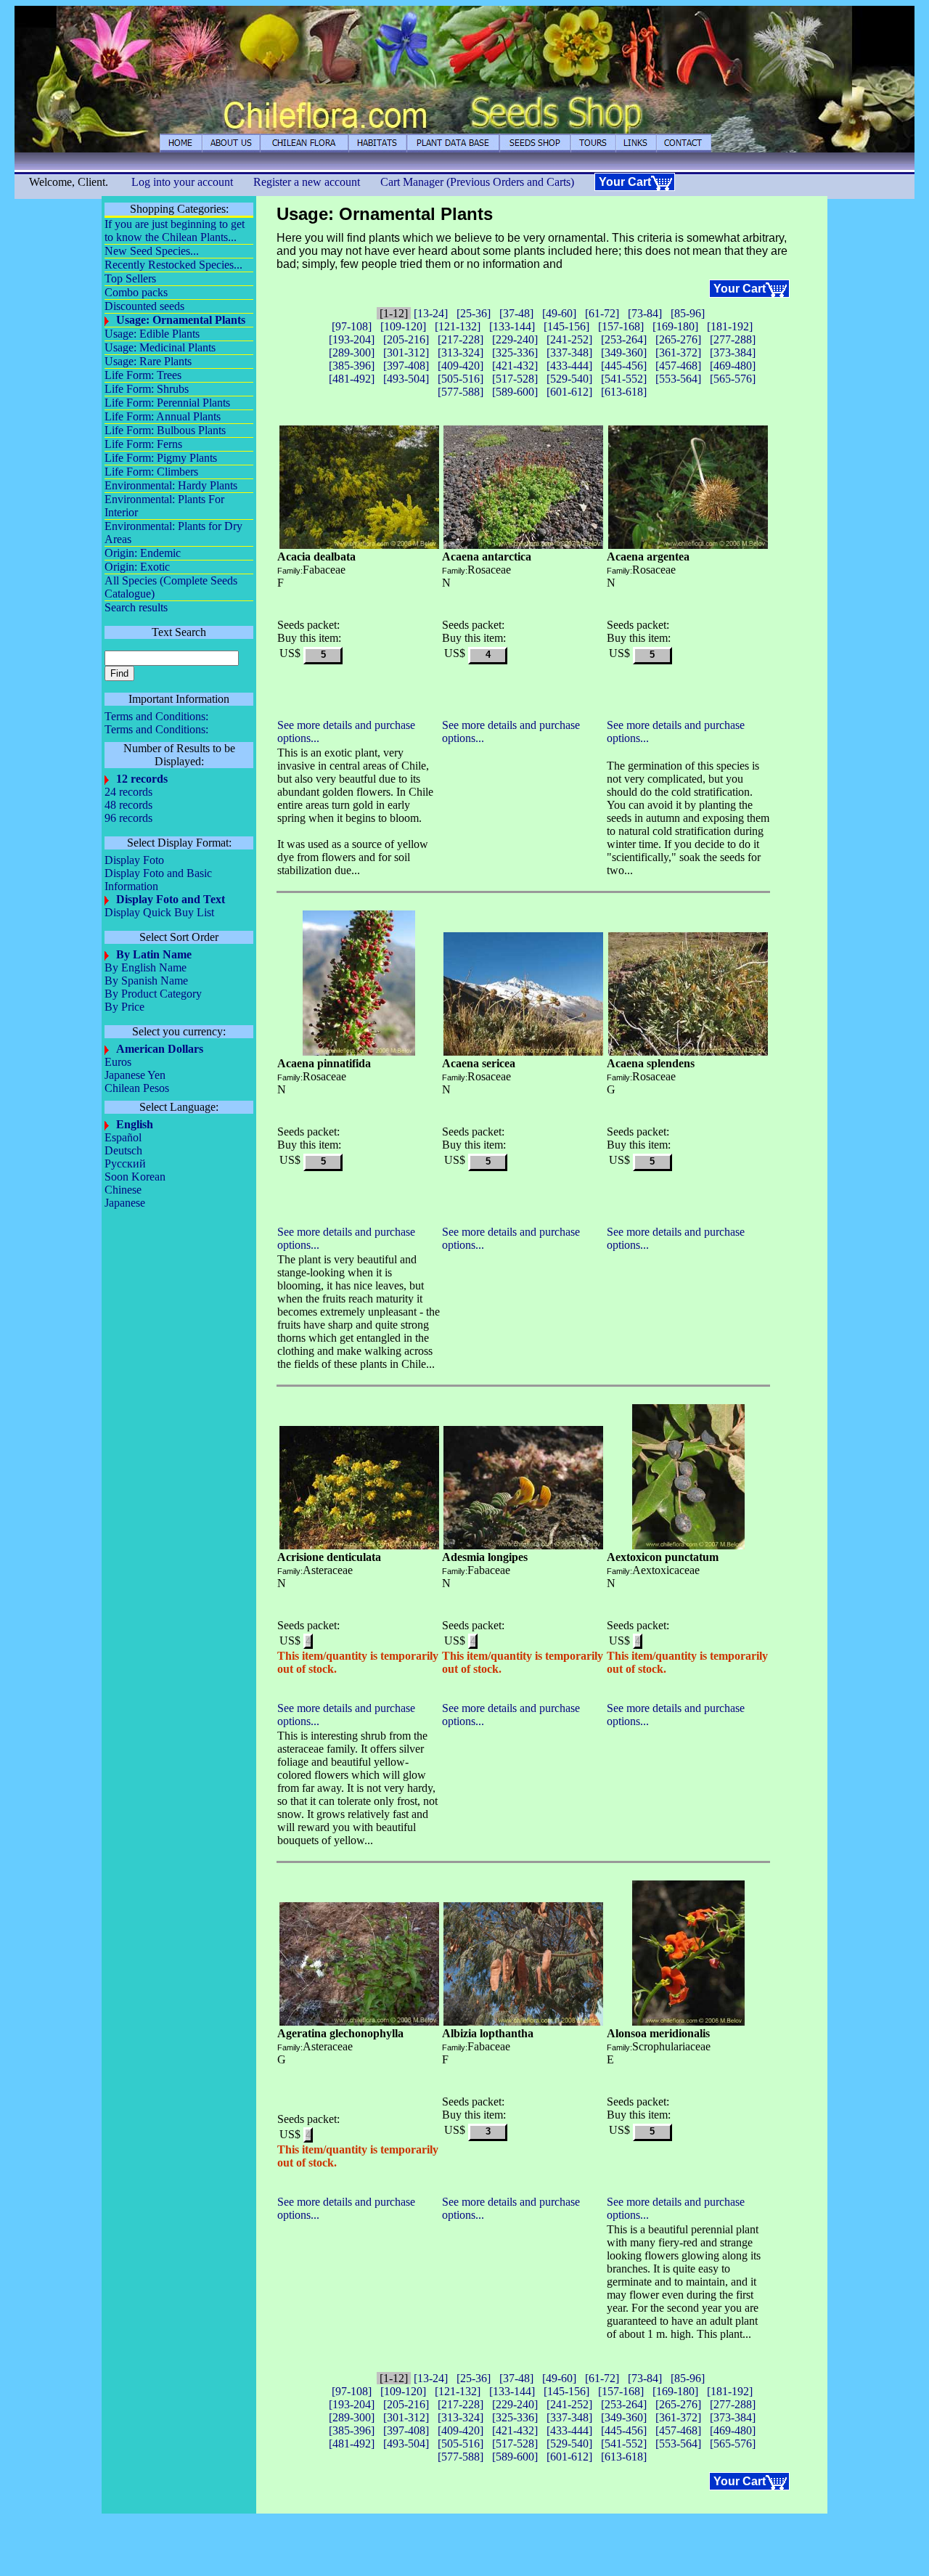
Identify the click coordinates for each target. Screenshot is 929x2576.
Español (123, 1137)
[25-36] (474, 313)
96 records (128, 818)
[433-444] (569, 366)
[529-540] (569, 379)
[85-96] (688, 313)
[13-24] (431, 313)
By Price (124, 1007)
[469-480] (733, 366)
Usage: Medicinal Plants (160, 347)
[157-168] (621, 326)
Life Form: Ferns (143, 444)
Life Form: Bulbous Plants (165, 430)
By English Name (146, 967)
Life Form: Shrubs (147, 389)
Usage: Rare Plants (148, 361)
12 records (142, 779)
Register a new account (307, 182)
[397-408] (406, 366)
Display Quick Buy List (159, 912)
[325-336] (515, 352)
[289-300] (352, 352)
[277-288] (733, 339)
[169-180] (675, 326)
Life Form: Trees (143, 375)
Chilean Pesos (137, 1088)
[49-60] (559, 313)
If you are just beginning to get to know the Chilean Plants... (175, 231)
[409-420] (461, 366)
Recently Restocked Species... (173, 265)
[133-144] (512, 326)
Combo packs (136, 292)
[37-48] (516, 313)
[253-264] (624, 339)
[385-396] (352, 366)
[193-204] (352, 339)
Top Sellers (130, 278)
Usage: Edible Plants (152, 334)
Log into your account (182, 182)
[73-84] (645, 313)
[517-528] (515, 379)
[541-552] (624, 379)
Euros (118, 1062)
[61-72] (602, 313)
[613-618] (624, 392)
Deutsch (123, 1150)
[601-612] (569, 392)
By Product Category (153, 994)
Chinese (123, 1190)
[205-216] (406, 339)
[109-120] (403, 326)
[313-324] (461, 352)
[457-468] (678, 366)
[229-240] (515, 339)
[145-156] (566, 326)
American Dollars (160, 1049)
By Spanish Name (146, 981)
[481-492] (352, 379)
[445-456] (624, 366)
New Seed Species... (152, 251)
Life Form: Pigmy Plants (161, 458)
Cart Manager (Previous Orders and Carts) (477, 182)
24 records (128, 792)
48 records (128, 805)
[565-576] (733, 379)
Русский (125, 1163)
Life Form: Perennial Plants (167, 403)
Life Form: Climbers (151, 472)
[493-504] (406, 379)
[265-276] (678, 339)
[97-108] (352, 326)
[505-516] (461, 379)
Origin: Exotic (137, 567)
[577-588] (461, 392)
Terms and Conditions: (156, 716)
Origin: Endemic (143, 553)
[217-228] (461, 339)
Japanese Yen (135, 1075)
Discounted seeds (144, 306)
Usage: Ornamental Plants (181, 320)
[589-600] (515, 392)
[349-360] (624, 352)
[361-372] (678, 352)
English (135, 1124)
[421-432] (515, 366)
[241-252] (569, 339)
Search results (136, 607)
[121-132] (458, 326)
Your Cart (625, 182)
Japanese (125, 1203)
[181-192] (730, 326)
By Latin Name (154, 954)
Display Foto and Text (171, 899)
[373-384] (733, 352)
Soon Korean (135, 1177)
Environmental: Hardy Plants (171, 485)
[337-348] (569, 352)
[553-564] (678, 379)
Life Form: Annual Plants (163, 416)
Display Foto (134, 860)
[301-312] (406, 352)
